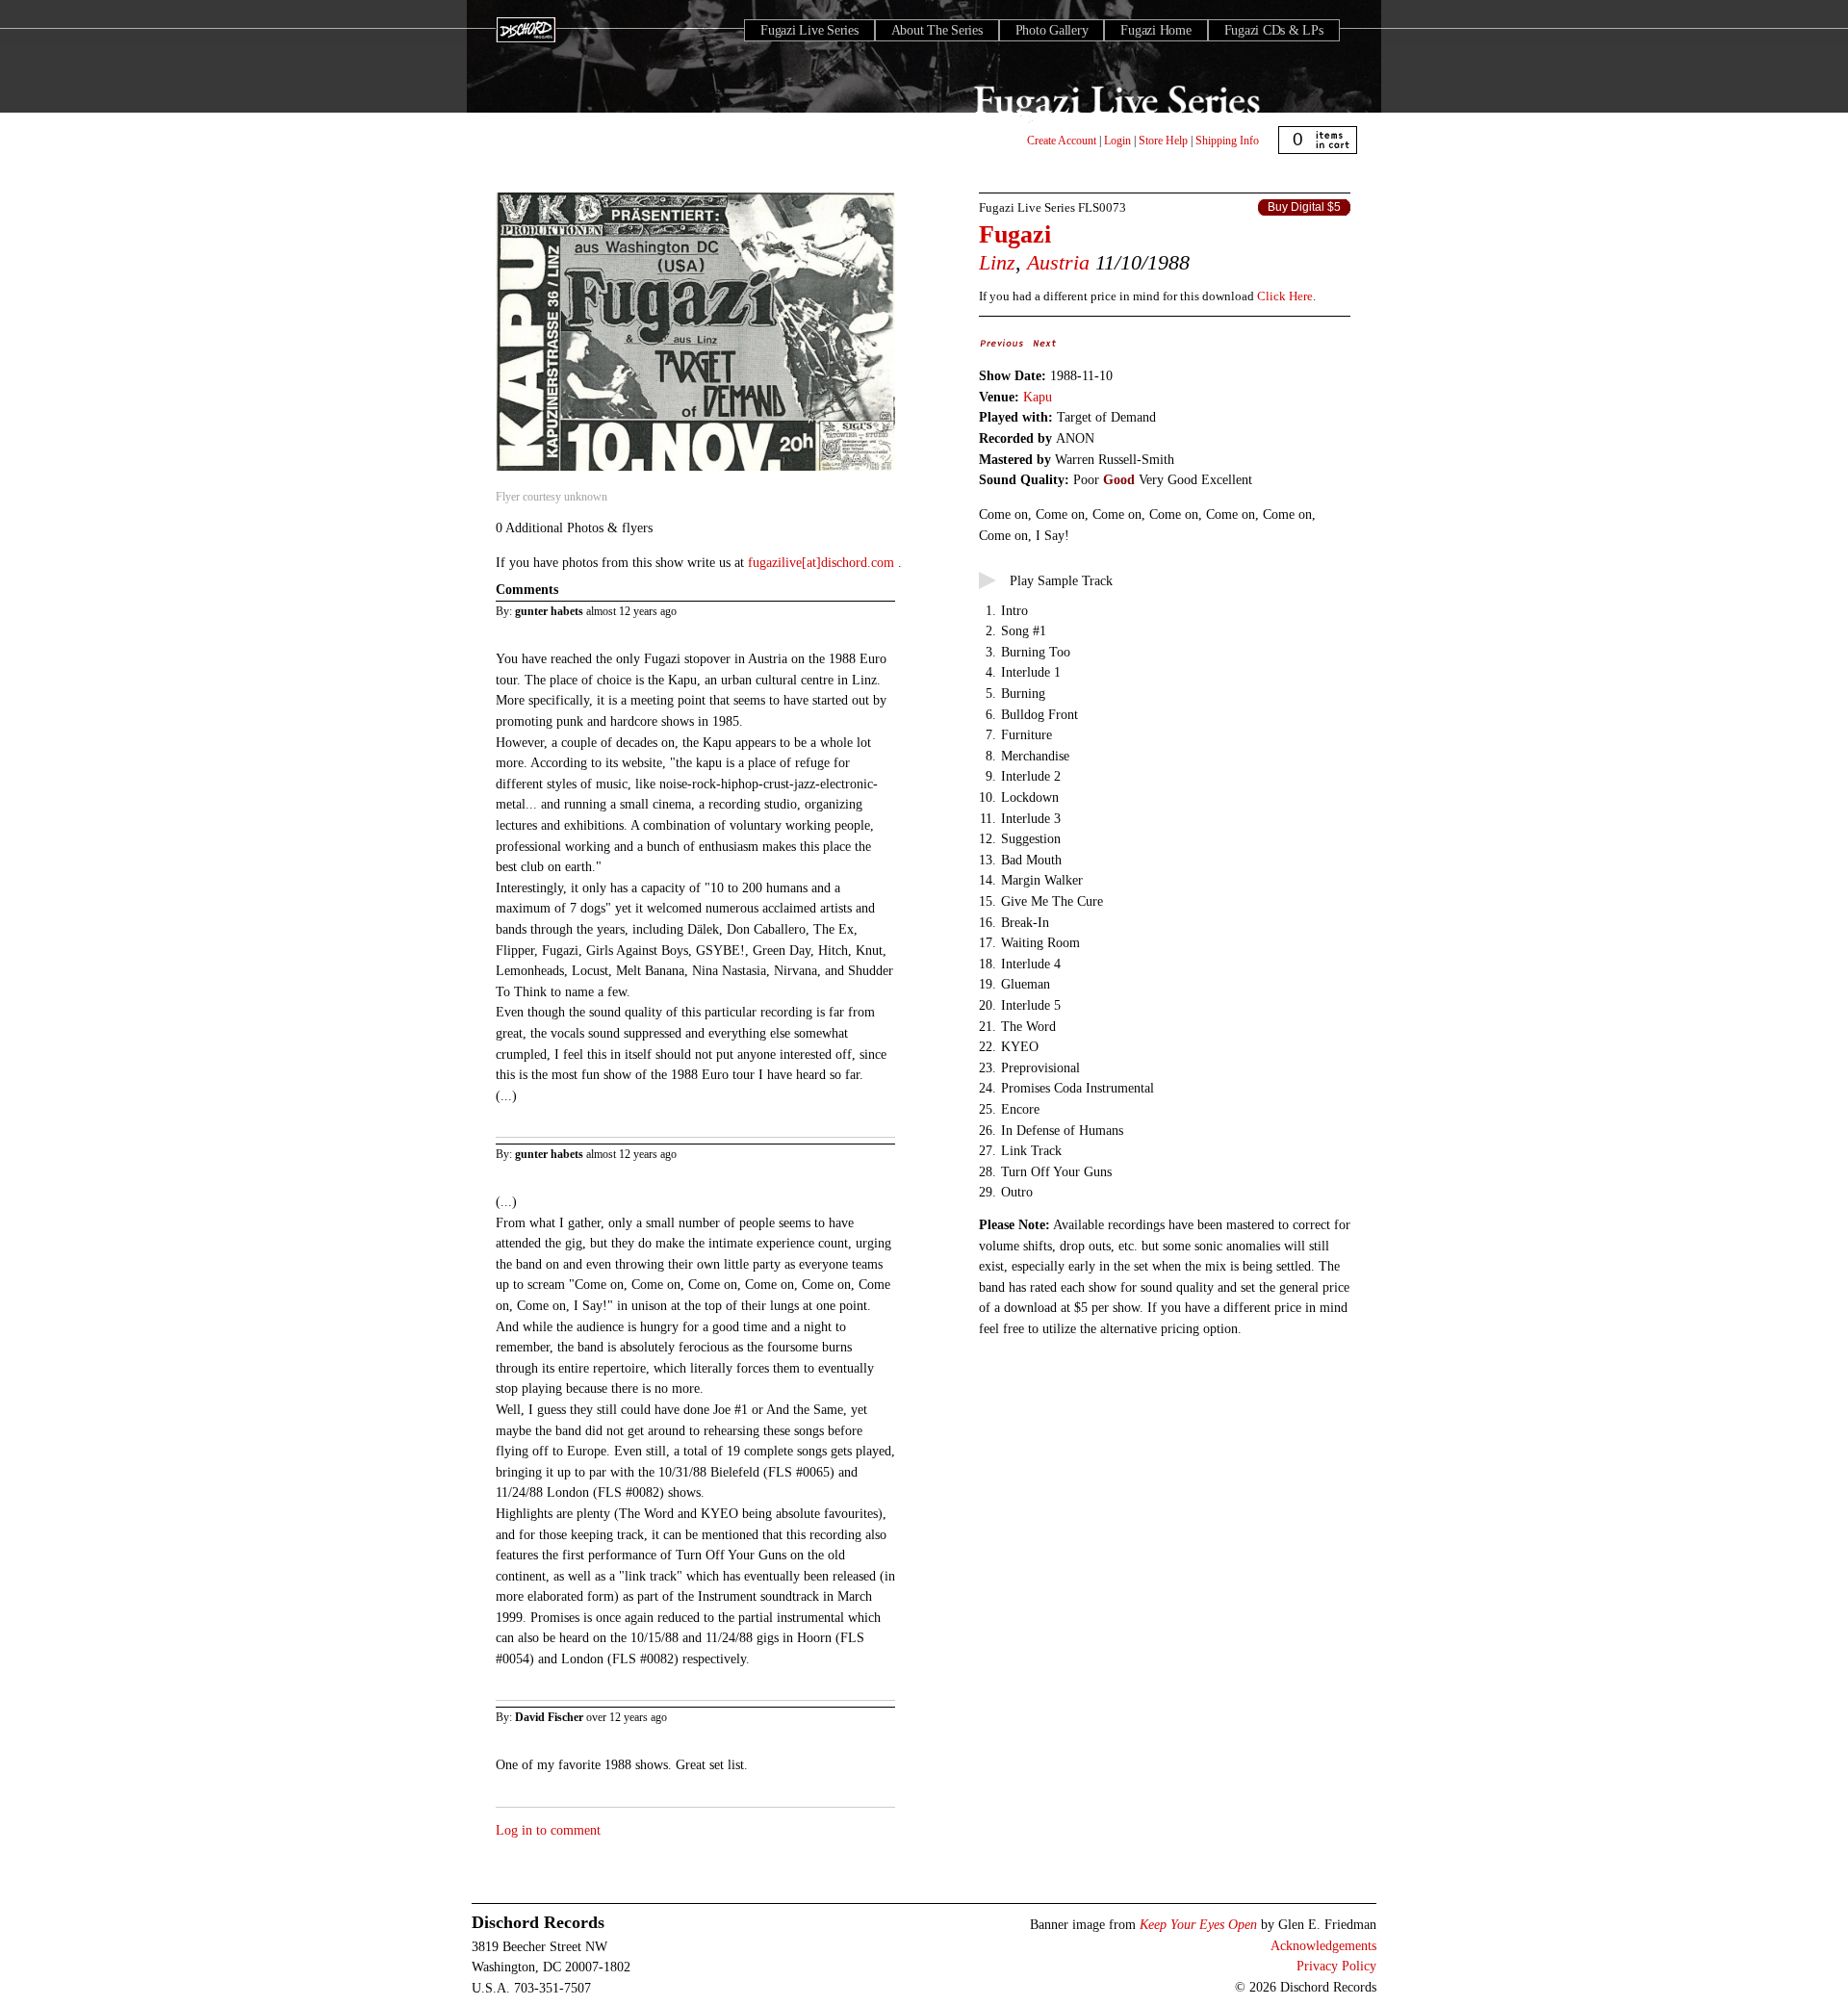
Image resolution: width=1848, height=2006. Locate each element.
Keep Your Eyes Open (1198, 1924)
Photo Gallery (1052, 30)
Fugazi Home (1155, 30)
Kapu (1038, 397)
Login (1117, 141)
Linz (997, 262)
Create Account (1062, 141)
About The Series (937, 30)
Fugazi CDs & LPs (1274, 30)
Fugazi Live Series (809, 30)
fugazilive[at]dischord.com (823, 562)
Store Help (1163, 141)
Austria (1058, 262)
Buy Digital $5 (1304, 207)
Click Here (1285, 296)
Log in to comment (548, 1830)
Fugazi (1015, 234)
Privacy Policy (1336, 1966)
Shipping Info (1227, 141)
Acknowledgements (1323, 1945)
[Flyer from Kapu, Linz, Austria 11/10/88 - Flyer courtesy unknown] (695, 472)
